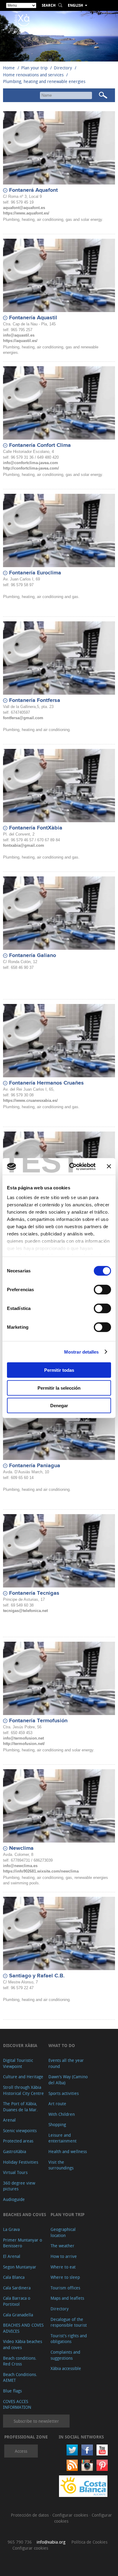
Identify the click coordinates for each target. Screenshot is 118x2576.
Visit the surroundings (61, 2165)
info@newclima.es (20, 1866)
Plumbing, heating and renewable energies (44, 81)
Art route (57, 2104)
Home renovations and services (33, 75)
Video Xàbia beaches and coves (23, 2344)
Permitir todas (59, 1370)
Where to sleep (65, 2277)
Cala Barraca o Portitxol (17, 2301)
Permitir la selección (59, 1388)
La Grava (11, 2229)
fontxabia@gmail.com (24, 845)
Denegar (59, 1406)
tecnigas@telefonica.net (25, 1611)
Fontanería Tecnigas (34, 1593)
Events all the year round (66, 2063)
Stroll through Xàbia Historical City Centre (23, 2090)
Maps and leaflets (67, 2298)
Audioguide (14, 2199)
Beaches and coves (25, 2214)
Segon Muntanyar (20, 2267)
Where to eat (63, 2267)
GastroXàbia (15, 2151)
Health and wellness (68, 2151)
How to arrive (64, 2256)
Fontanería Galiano (33, 956)
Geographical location (63, 2232)
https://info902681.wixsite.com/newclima (41, 1871)
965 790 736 (20, 2542)
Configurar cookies (71, 2515)
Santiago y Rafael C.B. (37, 1976)
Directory (63, 68)
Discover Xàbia (20, 2045)
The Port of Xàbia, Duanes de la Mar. (20, 2107)
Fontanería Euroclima (35, 573)
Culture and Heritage (23, 2077)
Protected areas (18, 2141)
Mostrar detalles (82, 1352)
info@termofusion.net (23, 1738)
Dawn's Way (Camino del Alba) (68, 2080)
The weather (62, 2246)
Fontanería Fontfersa (35, 700)
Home (9, 68)
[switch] (102, 1290)
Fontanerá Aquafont (33, 190)
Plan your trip (34, 68)
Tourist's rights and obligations (69, 2339)
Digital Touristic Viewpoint (18, 2063)
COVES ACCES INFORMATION (17, 2404)
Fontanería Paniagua (35, 1466)
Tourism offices (65, 2288)
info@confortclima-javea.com (31, 463)
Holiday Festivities (21, 2162)
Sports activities (64, 2093)
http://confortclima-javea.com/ (31, 468)
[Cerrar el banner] (109, 1166)
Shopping (57, 2124)
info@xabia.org (51, 2542)
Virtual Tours (15, 2172)
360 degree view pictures (19, 2186)
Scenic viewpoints (20, 2131)
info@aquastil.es (19, 335)
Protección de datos (30, 2515)
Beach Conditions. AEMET (20, 2377)
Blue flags (12, 2391)
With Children (62, 2114)
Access (21, 2451)
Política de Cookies (89, 2542)
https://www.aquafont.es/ (26, 213)
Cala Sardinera (17, 2288)
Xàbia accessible (66, 2368)
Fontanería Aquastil (33, 318)
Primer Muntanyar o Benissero (23, 2243)
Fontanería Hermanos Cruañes (46, 1083)
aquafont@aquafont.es (24, 208)
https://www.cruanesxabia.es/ (30, 1100)
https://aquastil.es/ (20, 341)
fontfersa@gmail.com (23, 718)
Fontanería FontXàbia (36, 828)
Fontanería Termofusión (38, 1721)
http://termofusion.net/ (24, 1744)
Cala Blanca (14, 2277)
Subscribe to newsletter (36, 2421)
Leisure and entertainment (62, 2138)
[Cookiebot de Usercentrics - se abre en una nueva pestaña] (72, 1166)
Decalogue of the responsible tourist (69, 2322)
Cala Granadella (18, 2315)
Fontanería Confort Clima (40, 445)
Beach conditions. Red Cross (20, 2361)
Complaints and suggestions (65, 2355)
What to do (62, 2045)
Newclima (21, 1848)
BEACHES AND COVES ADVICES (23, 2328)
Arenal (9, 2120)
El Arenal (12, 2256)
